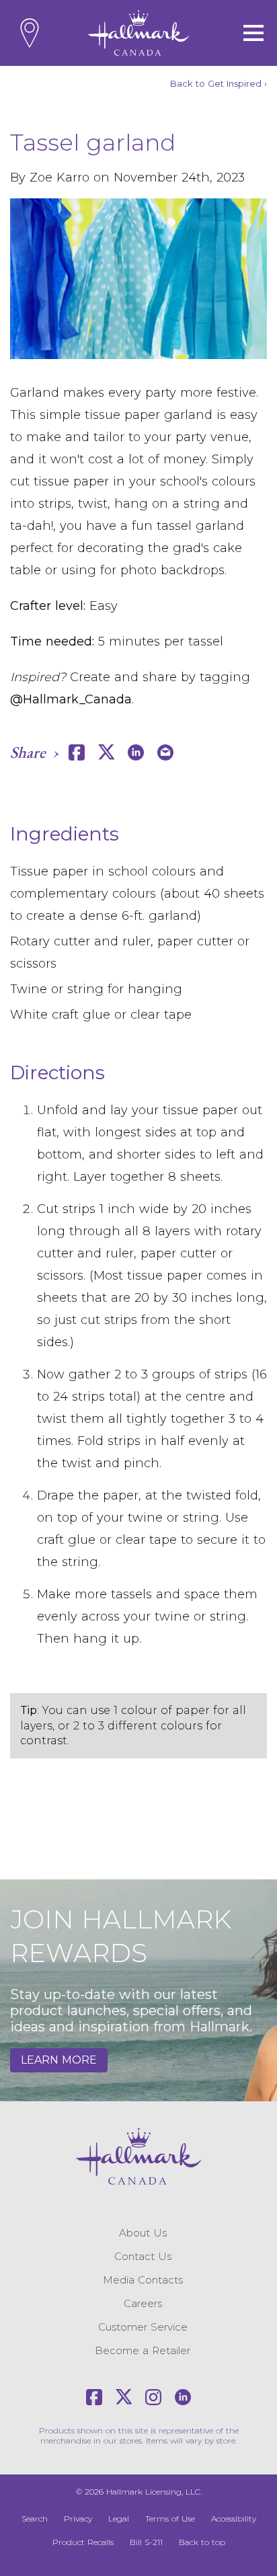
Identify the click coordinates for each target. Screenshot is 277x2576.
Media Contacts (143, 2280)
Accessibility (234, 2519)
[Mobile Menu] (253, 33)
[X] (124, 2397)
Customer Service (143, 2327)
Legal (119, 2519)
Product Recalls (83, 2542)
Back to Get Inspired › (219, 83)
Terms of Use (170, 2519)
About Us (143, 2233)
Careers (143, 2303)
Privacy (78, 2519)
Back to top (202, 2542)
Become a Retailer (143, 2350)
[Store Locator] (30, 33)
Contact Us (143, 2256)
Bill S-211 (146, 2542)
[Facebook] (94, 2397)
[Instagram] (153, 2397)
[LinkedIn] (183, 2397)
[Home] (138, 33)
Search (35, 2519)
